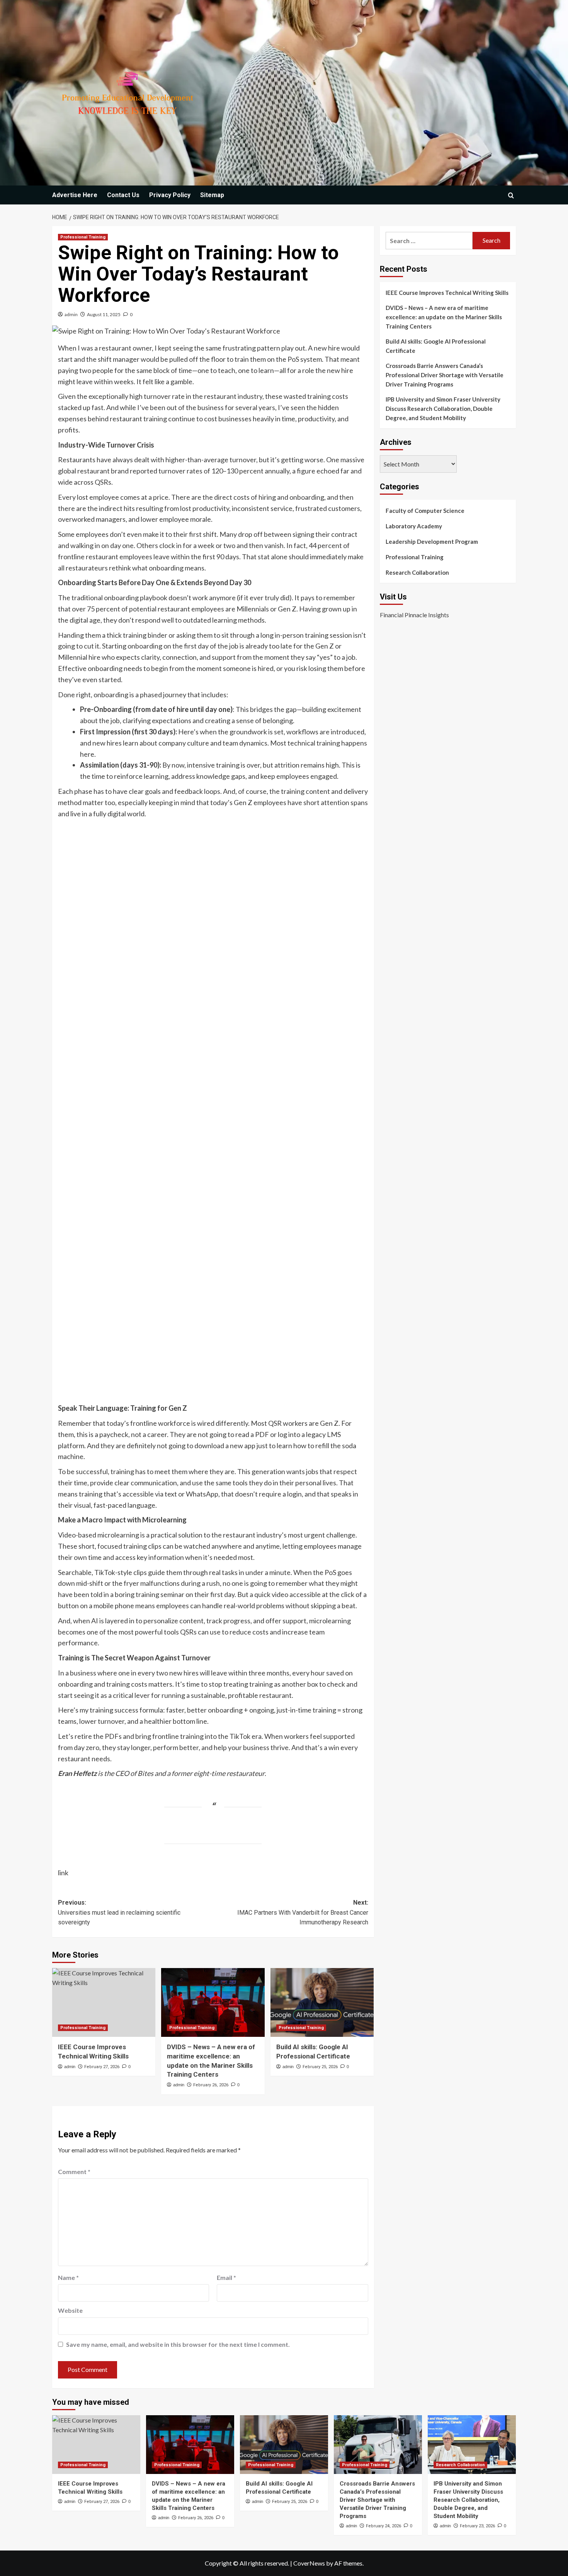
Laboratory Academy (414, 526)
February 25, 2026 (320, 2067)
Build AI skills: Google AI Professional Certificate (436, 346)
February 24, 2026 (383, 2526)
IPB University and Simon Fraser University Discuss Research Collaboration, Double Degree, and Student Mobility (443, 409)
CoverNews (309, 2563)
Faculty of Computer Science (425, 511)
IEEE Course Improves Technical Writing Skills (447, 293)
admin (71, 314)
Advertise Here (75, 195)
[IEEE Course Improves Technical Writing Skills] (104, 2002)
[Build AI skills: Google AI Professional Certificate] (322, 2002)
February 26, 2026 (211, 2085)
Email (226, 2277)
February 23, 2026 (477, 2526)
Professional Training (83, 237)
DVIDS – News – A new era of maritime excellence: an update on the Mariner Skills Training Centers (444, 317)
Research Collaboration (417, 572)
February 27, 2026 (102, 2067)
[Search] (511, 195)
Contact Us (123, 195)
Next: (303, 1912)
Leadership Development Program (432, 541)
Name (68, 2277)
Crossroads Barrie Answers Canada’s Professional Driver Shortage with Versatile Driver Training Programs (445, 375)
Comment (74, 2172)
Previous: (119, 1912)
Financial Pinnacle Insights (414, 615)
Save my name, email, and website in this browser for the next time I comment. (178, 2344)
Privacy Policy (170, 195)
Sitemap (212, 195)
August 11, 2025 (104, 314)
